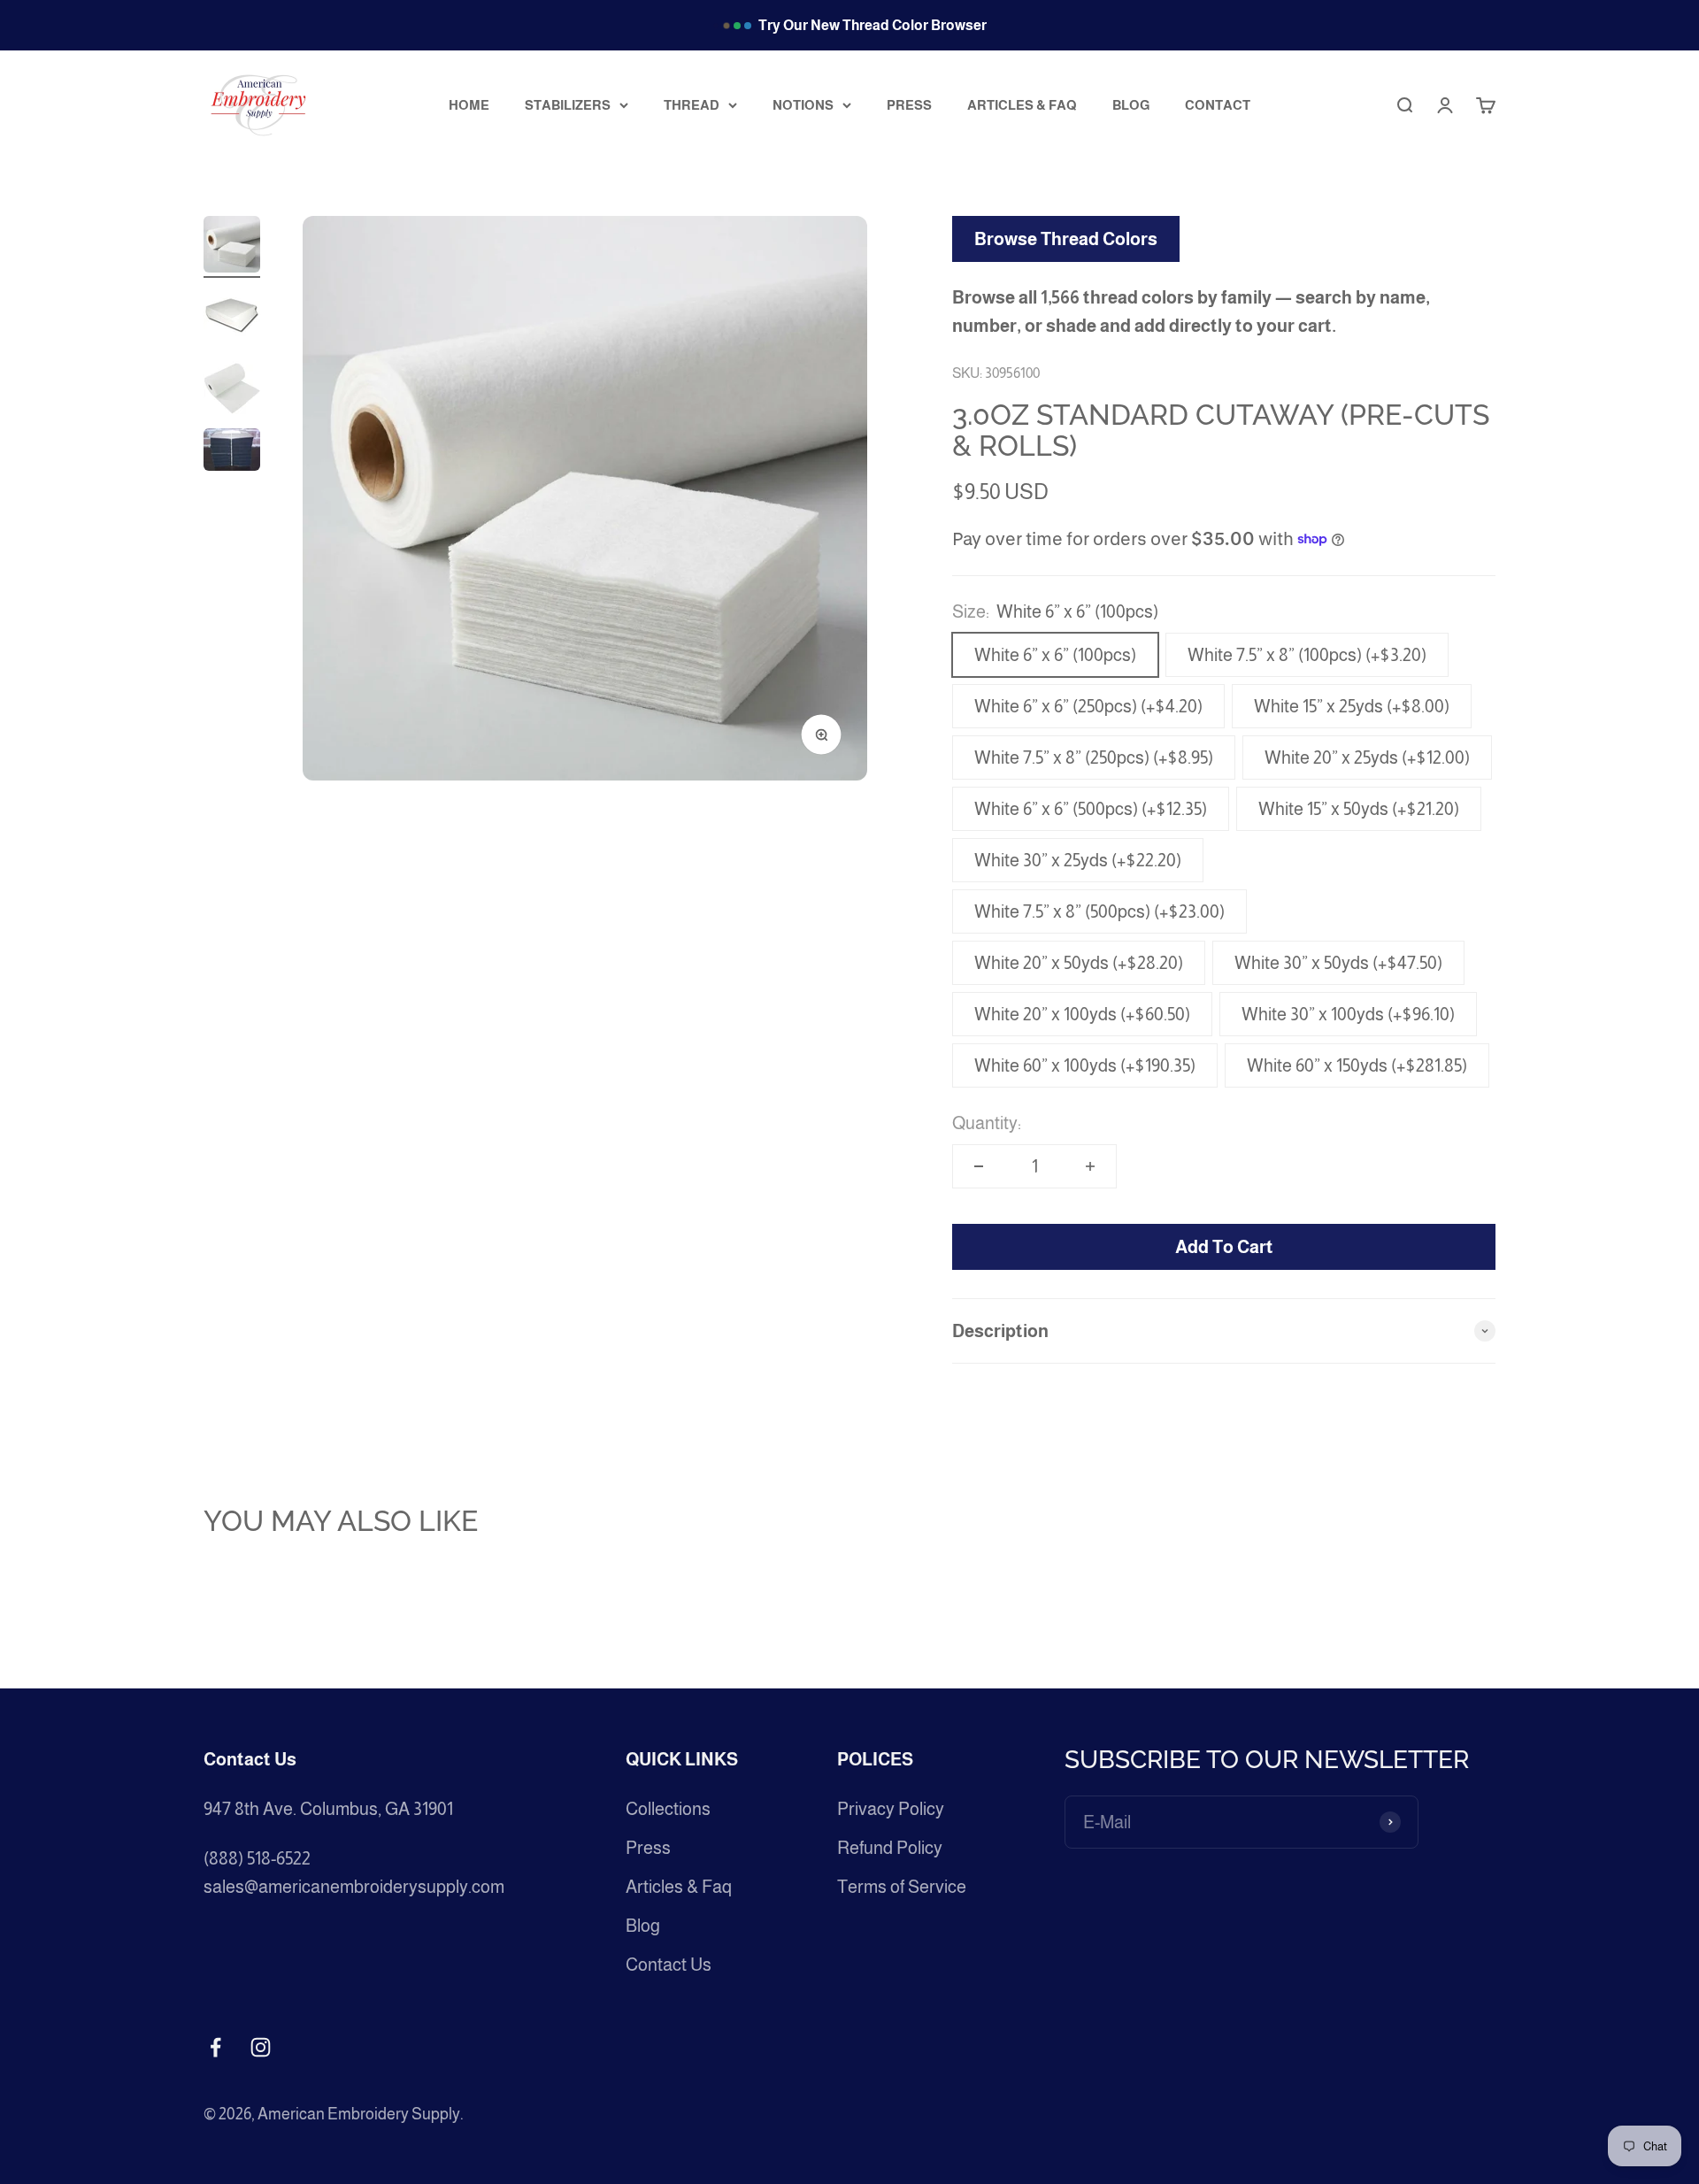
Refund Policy (890, 1848)
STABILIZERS (568, 104)
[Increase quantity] (1090, 1166)
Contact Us (669, 1965)
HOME (469, 104)
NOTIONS (803, 104)
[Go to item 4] (232, 452)
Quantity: (987, 1123)
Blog (643, 1926)
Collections (668, 1809)
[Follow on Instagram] (261, 2047)
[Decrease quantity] (979, 1166)
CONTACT (1218, 104)
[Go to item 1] (232, 247)
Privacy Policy (891, 1809)
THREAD (692, 104)
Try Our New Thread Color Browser (873, 25)
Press (648, 1848)
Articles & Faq (679, 1887)
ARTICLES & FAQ (1022, 104)
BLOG (1131, 104)
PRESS (909, 104)
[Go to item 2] (232, 318)
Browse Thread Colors (1066, 239)
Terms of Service (902, 1887)
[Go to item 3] (232, 388)
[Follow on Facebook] (215, 2047)
